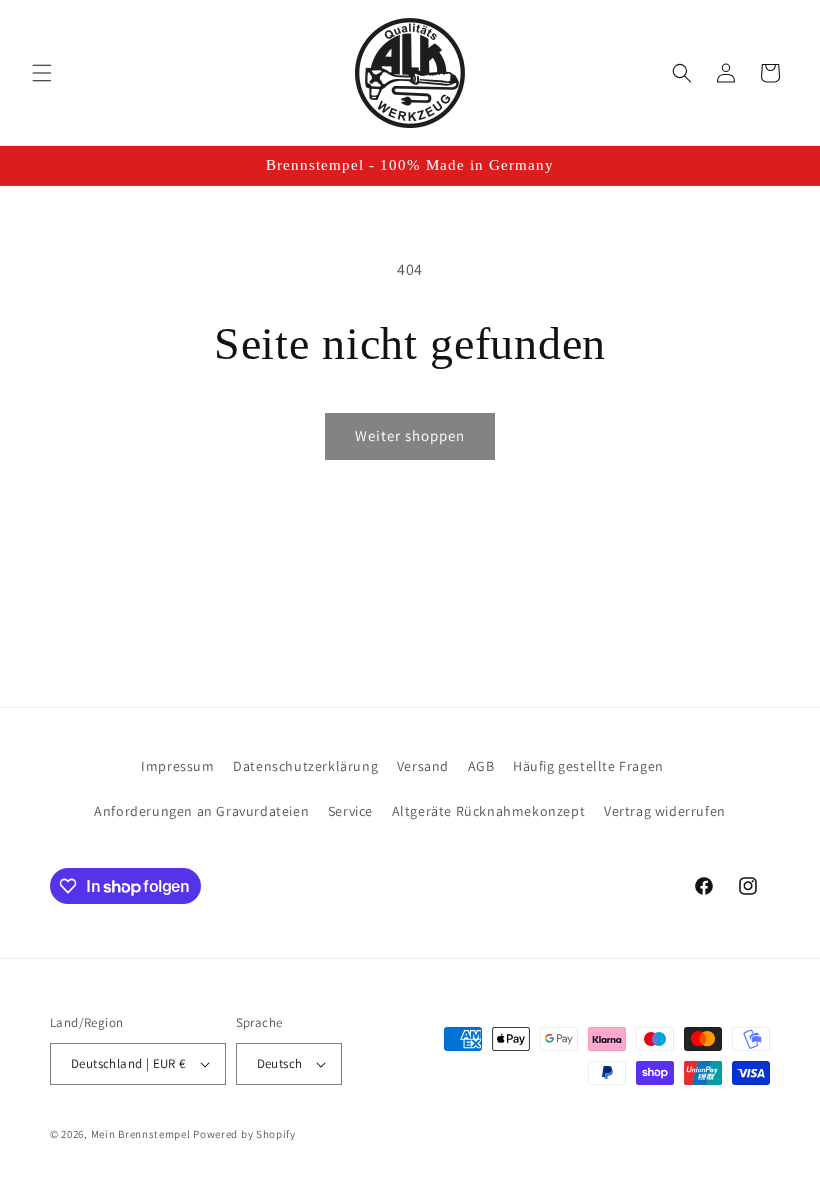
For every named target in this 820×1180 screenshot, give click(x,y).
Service (350, 811)
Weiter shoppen (410, 435)
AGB (481, 766)
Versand (423, 766)
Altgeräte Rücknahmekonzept (489, 811)
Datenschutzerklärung (305, 766)
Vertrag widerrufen (665, 811)
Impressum (177, 766)
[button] (42, 73)
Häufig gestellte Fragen (588, 766)
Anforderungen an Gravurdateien (201, 811)
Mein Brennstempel (142, 1134)
